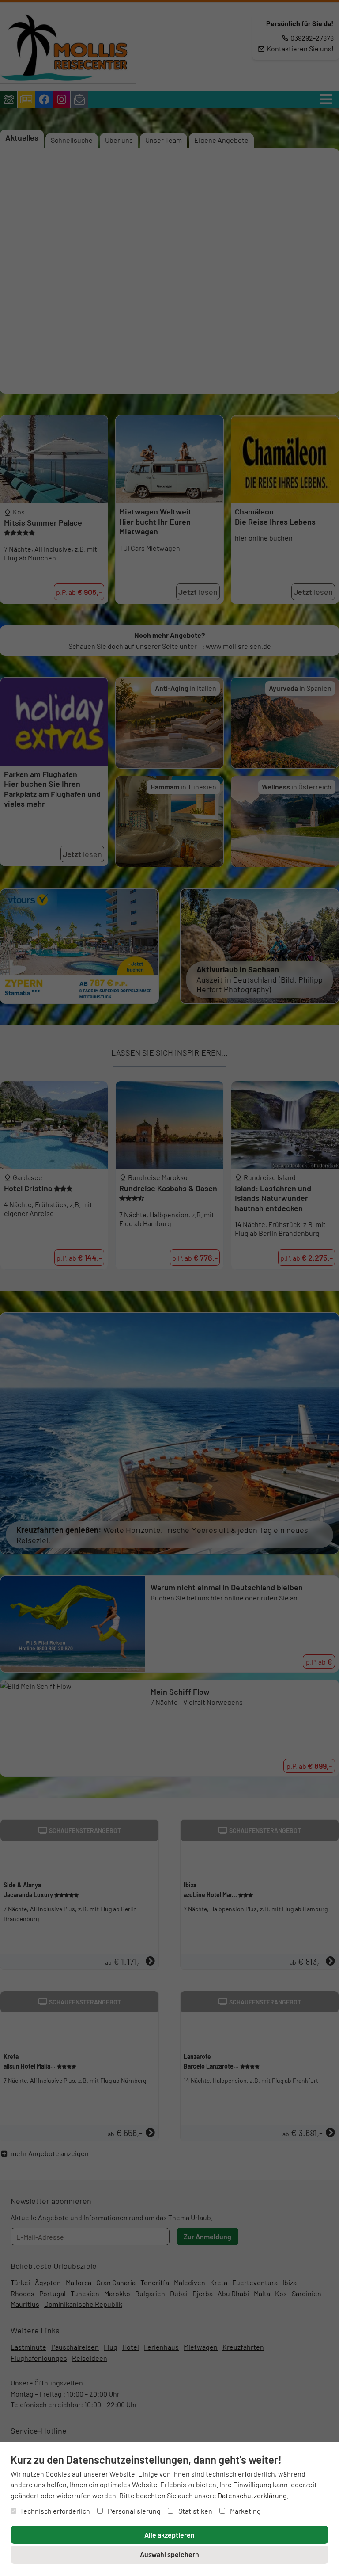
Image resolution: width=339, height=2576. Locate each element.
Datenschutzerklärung (252, 2495)
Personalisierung (134, 2511)
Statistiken (195, 2511)
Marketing (245, 2511)
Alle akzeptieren (169, 2535)
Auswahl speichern (169, 2554)
